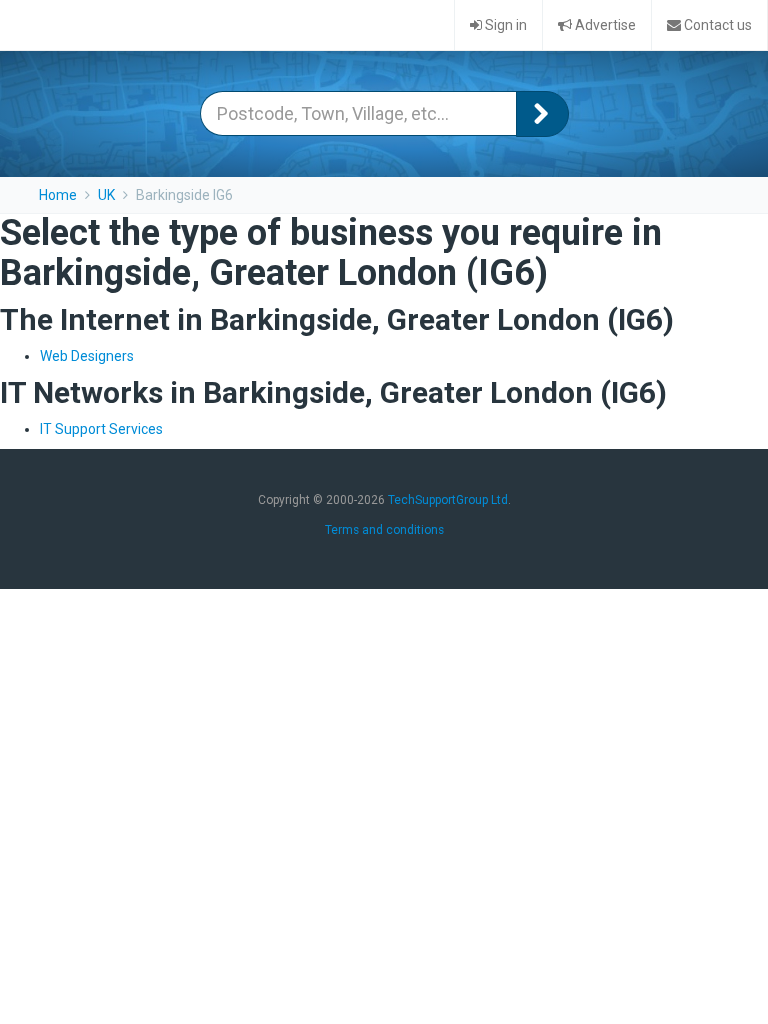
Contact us (716, 25)
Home (58, 195)
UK (106, 195)
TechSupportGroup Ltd (448, 500)
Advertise (604, 25)
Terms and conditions (384, 530)
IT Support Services (101, 429)
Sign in (504, 25)
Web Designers (87, 356)
